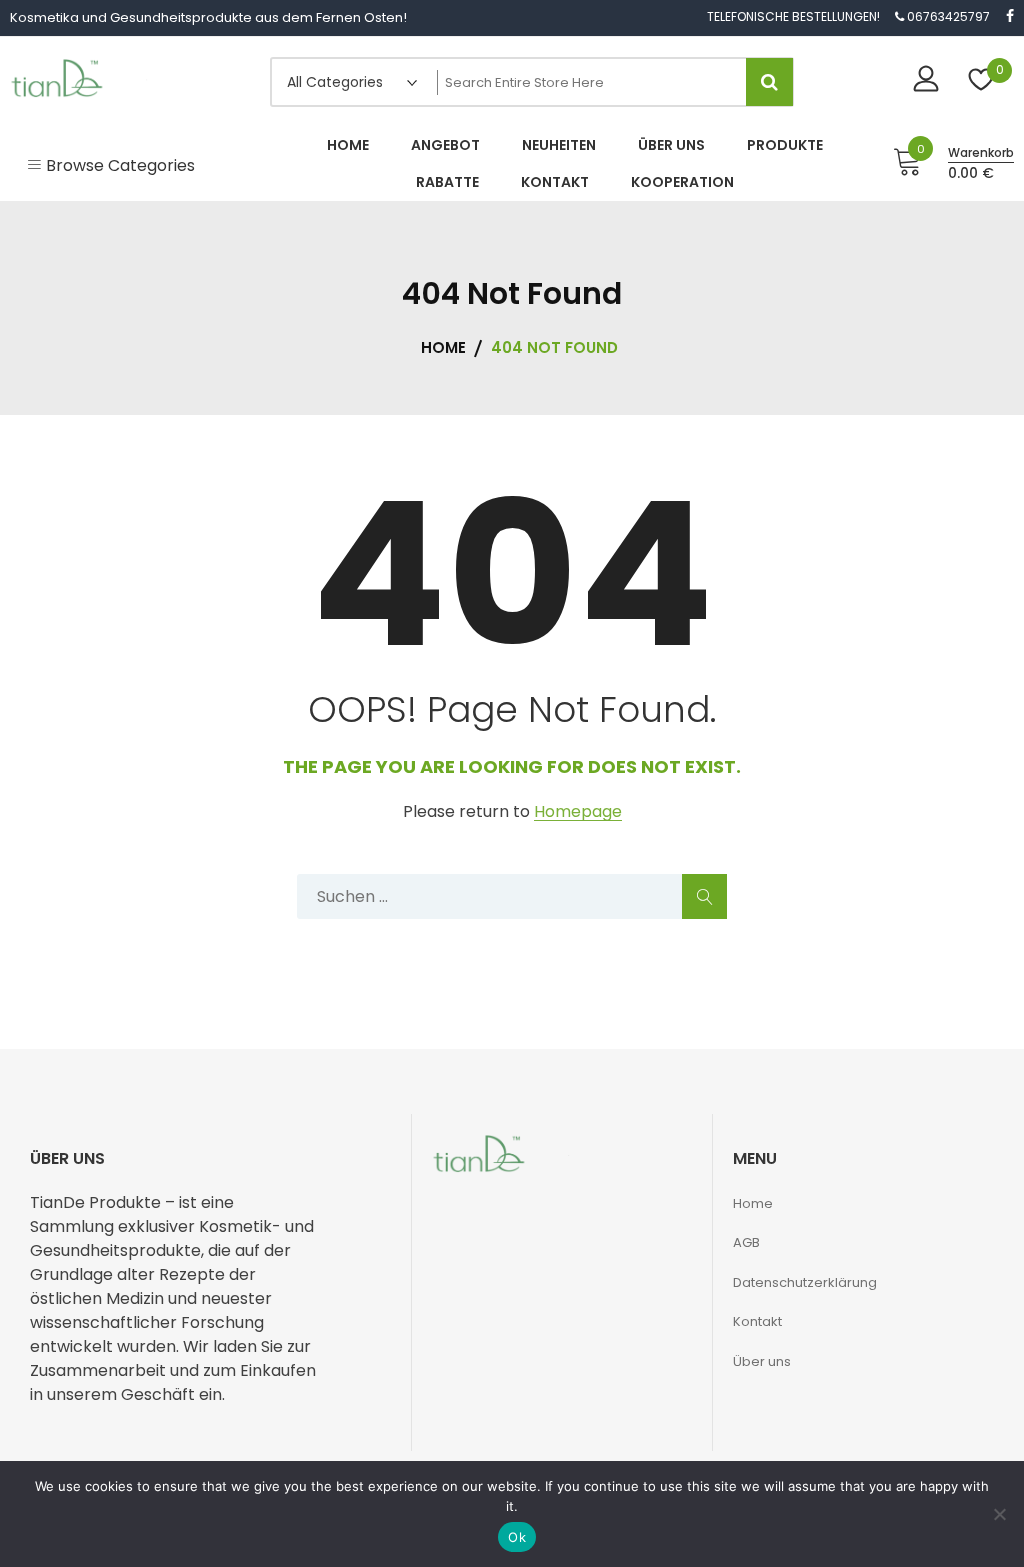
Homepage (578, 812)
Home (753, 1203)
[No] (999, 1514)
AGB (746, 1242)
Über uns (762, 1361)
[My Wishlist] (981, 81)
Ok (517, 1537)
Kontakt (757, 1321)
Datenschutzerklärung (805, 1282)
